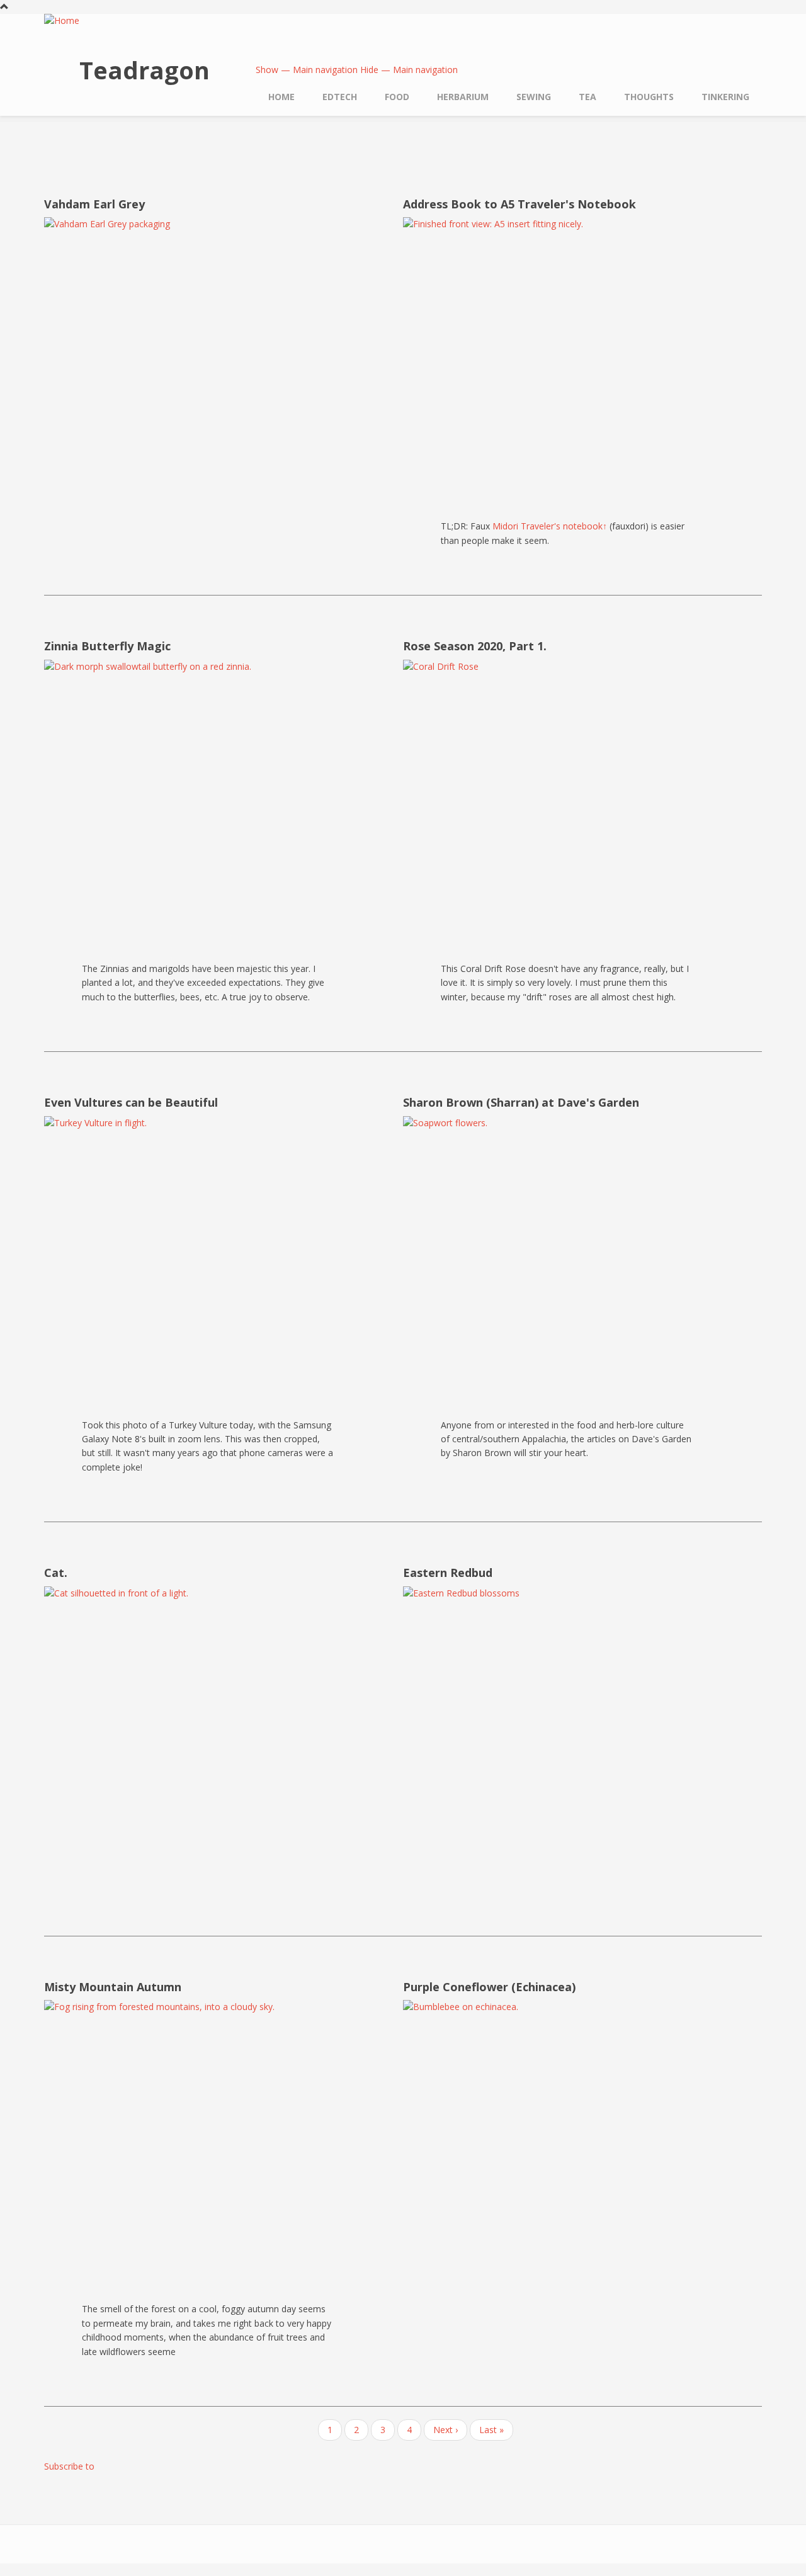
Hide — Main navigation (409, 70)
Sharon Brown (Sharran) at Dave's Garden (521, 1102)
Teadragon (145, 70)
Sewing (534, 97)
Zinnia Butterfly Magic (107, 646)
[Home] (62, 22)
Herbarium (463, 97)
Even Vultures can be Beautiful (131, 1102)
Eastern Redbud (448, 1573)
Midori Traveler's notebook (550, 526)
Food (397, 97)
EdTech (340, 97)
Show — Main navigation (307, 70)
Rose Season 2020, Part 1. (475, 646)
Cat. (56, 1573)
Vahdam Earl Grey (94, 204)
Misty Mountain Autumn (113, 1987)
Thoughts (649, 97)
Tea (587, 97)
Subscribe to (69, 2466)
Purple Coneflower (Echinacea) (489, 1987)
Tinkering (725, 97)
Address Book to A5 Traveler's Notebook (519, 204)
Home (281, 97)
